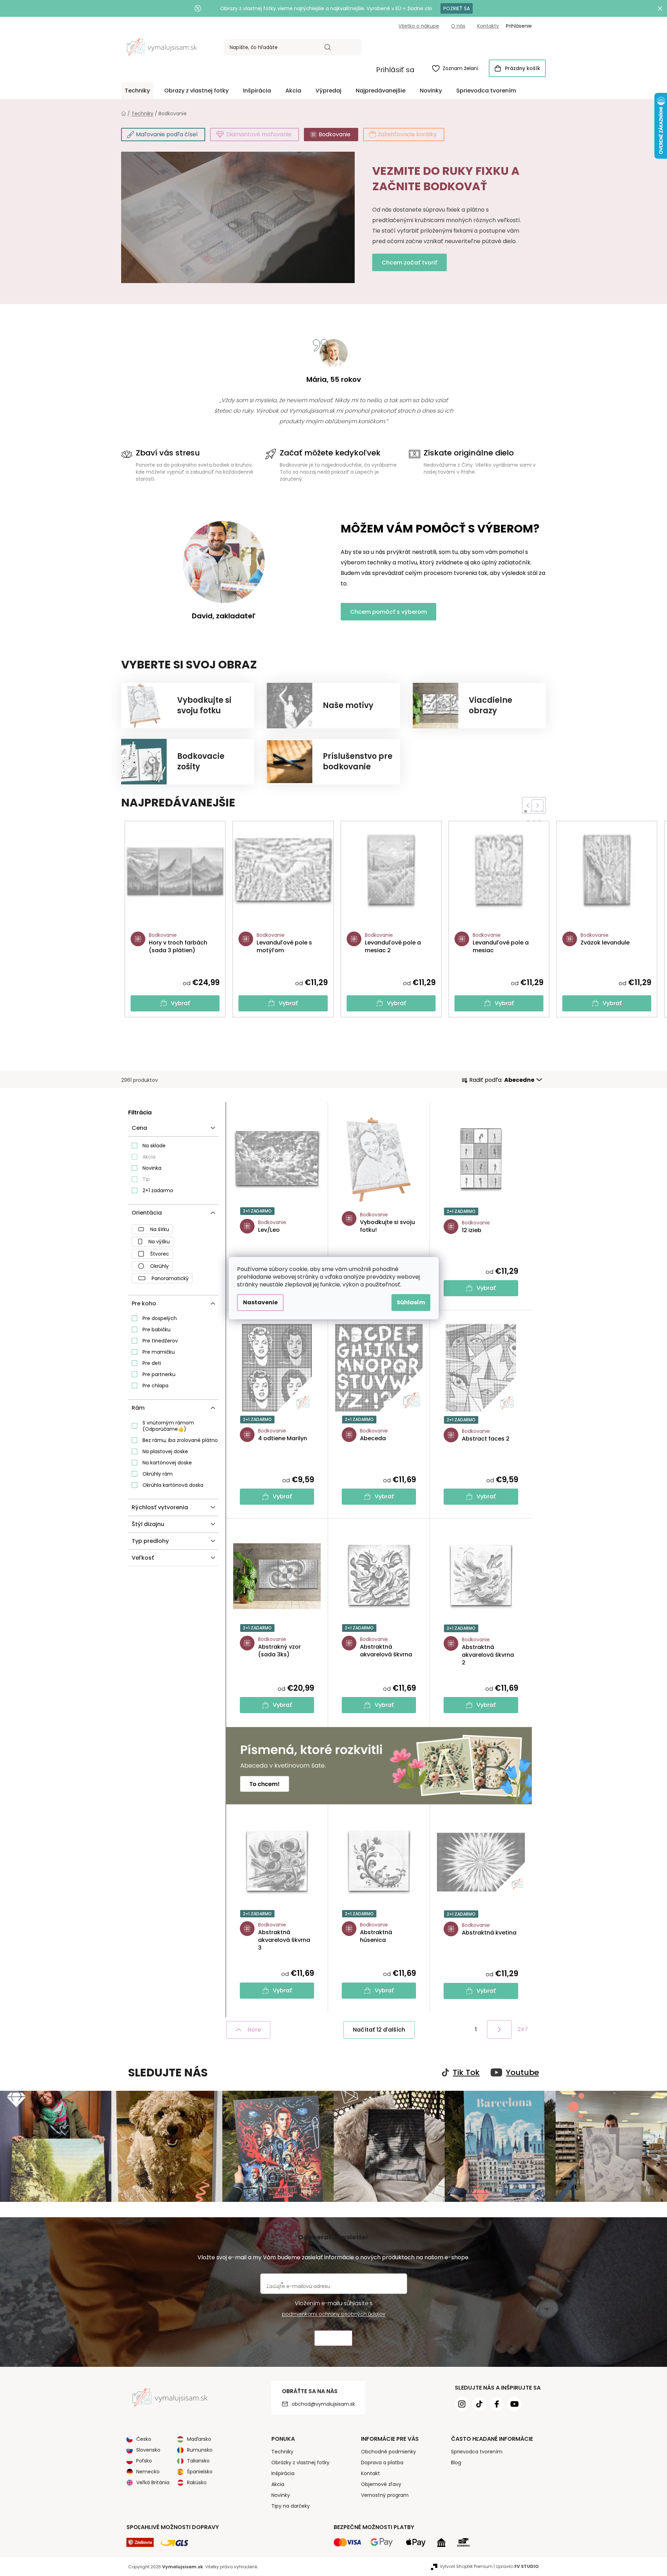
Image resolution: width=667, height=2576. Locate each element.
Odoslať (333, 2338)
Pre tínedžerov (160, 1341)
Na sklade (154, 1146)
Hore (254, 2030)
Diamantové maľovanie (259, 134)
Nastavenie (260, 1302)
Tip (146, 1179)
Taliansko (198, 2461)
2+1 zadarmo (158, 1190)
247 (523, 2029)
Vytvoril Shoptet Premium (466, 2566)
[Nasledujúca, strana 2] (499, 2029)
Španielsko (200, 2472)
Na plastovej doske (165, 1451)
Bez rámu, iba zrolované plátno (180, 1440)
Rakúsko (197, 2482)
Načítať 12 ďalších (379, 2030)
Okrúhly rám (158, 1474)
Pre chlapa (155, 1386)
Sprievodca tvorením (477, 2452)
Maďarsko (199, 2439)
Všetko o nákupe (419, 26)
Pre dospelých (160, 1318)
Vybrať (180, 1003)
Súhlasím (411, 1302)
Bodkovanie (335, 134)
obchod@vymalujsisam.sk (323, 2404)
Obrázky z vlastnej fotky (300, 2462)
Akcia (149, 1157)
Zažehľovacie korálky (407, 134)
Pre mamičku (159, 1352)
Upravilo (517, 2566)
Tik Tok (466, 2073)
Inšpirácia (283, 2473)
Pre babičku (157, 1330)
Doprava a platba (382, 2462)
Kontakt (370, 2473)
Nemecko (148, 2472)
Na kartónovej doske (167, 1463)
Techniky (282, 2452)
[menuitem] (137, 91)
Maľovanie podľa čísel (167, 134)
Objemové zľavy (381, 2484)
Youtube (522, 2073)
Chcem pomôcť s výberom (388, 612)
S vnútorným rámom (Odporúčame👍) (168, 1426)
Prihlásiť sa (395, 70)
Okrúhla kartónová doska (173, 1485)
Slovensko (148, 2450)
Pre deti (152, 1363)
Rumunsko (200, 2450)
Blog (456, 2462)
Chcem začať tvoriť (409, 263)
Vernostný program (385, 2495)
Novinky (281, 2495)
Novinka (152, 1168)
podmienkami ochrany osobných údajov (334, 2314)
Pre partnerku (159, 1374)
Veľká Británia (153, 2482)
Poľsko (144, 2461)
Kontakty (488, 26)
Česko (144, 2439)
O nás (458, 26)
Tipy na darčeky (291, 2506)
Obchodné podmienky (388, 2452)
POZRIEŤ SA (457, 8)
